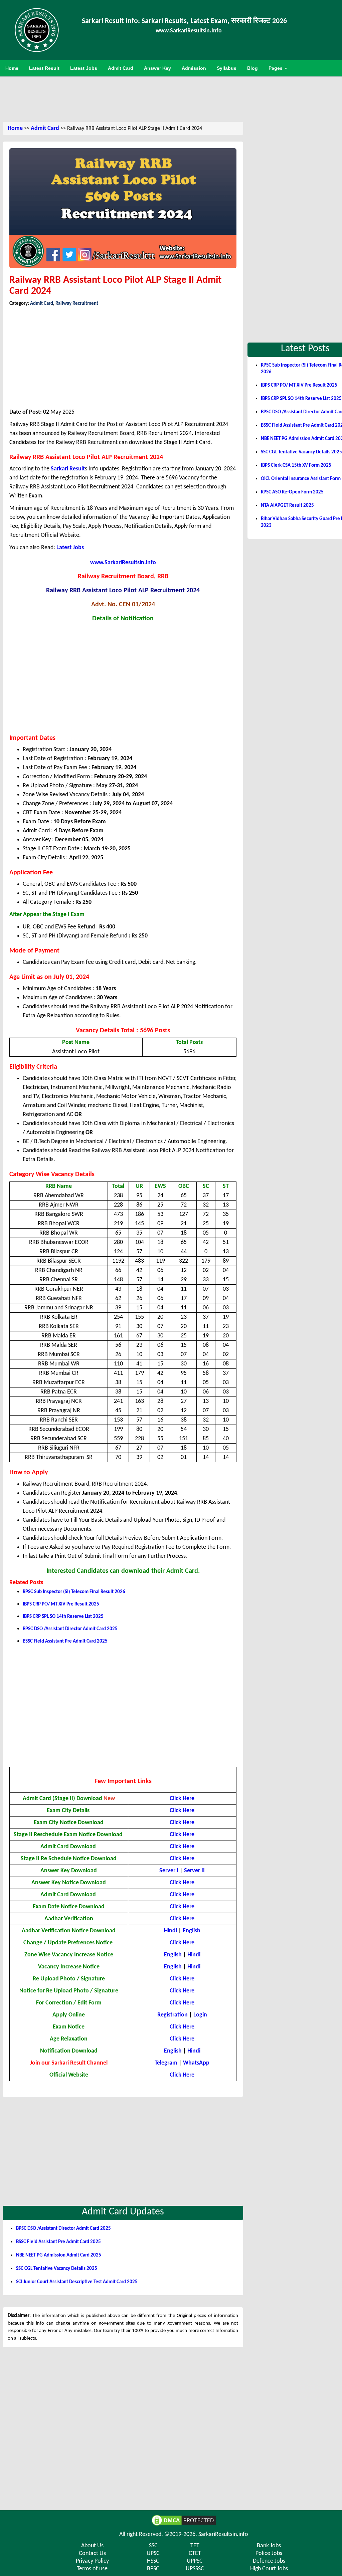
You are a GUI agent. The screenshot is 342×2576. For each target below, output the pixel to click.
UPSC (153, 2553)
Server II (194, 1871)
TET (195, 2546)
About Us (92, 2546)
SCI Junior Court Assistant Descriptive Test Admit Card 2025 (77, 2282)
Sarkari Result (68, 469)
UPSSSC (195, 2569)
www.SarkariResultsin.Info (189, 31)
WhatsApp (196, 2063)
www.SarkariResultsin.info (123, 563)
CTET (195, 2553)
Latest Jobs (70, 548)
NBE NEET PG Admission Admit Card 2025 (59, 2255)
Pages (276, 68)
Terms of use (92, 2569)
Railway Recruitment (77, 304)
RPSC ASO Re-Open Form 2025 (292, 492)
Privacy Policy (92, 2561)
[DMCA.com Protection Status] (184, 2520)
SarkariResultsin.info (223, 2534)
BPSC (153, 2569)
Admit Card (45, 128)
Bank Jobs (269, 2546)
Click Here (182, 1859)
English (192, 1931)
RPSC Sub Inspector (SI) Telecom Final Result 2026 (74, 1592)
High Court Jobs (269, 2569)
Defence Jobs (269, 2561)
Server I (169, 1871)
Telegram (166, 2063)
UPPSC (195, 2561)
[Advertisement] (184, 98)
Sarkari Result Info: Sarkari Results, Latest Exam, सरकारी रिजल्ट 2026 (184, 21)
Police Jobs (269, 2553)
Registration (173, 2015)
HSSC (153, 2561)
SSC (153, 2546)
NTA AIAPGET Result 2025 (287, 506)
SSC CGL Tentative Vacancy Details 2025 (57, 2269)
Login (200, 2015)
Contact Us (92, 2553)
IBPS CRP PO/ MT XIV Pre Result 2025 (61, 1604)
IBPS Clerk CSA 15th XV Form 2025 (296, 466)
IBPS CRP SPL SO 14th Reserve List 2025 (63, 1617)
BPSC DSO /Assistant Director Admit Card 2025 (70, 1629)
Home (15, 128)
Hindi (170, 1931)
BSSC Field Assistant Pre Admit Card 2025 (65, 1641)
